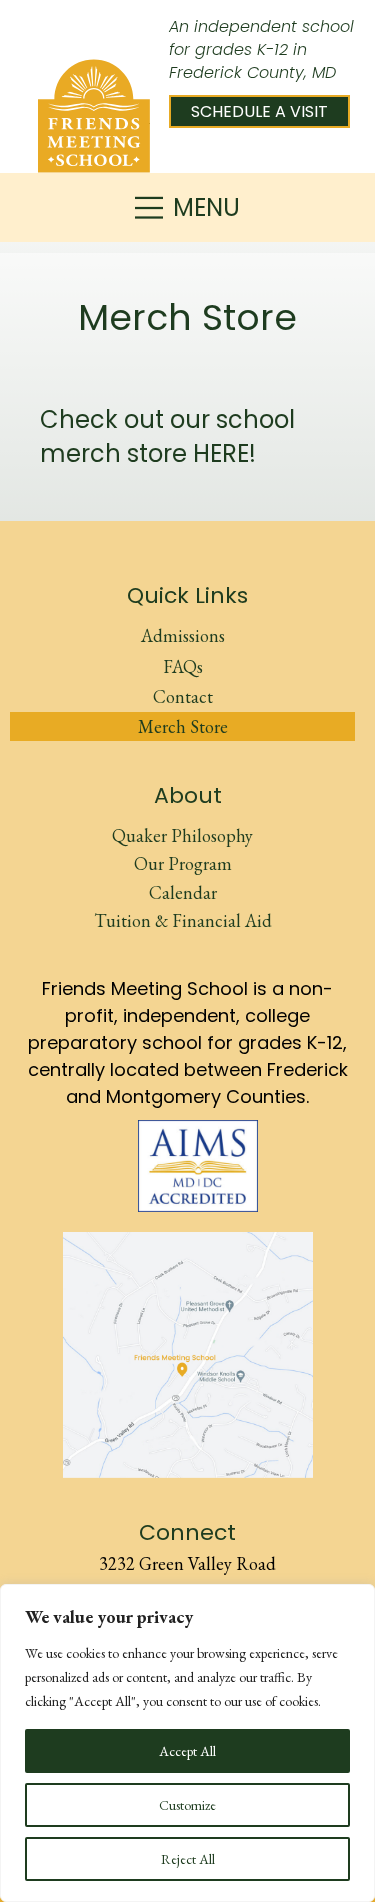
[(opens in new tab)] (198, 1163)
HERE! (224, 453)
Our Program (183, 863)
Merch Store (183, 726)
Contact (183, 696)
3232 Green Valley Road (187, 1563)
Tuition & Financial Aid (183, 920)
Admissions (183, 635)
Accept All (187, 1751)
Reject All (188, 1859)
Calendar (183, 892)
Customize (187, 1805)
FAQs (183, 666)
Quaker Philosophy (182, 835)
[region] (187, 1743)
